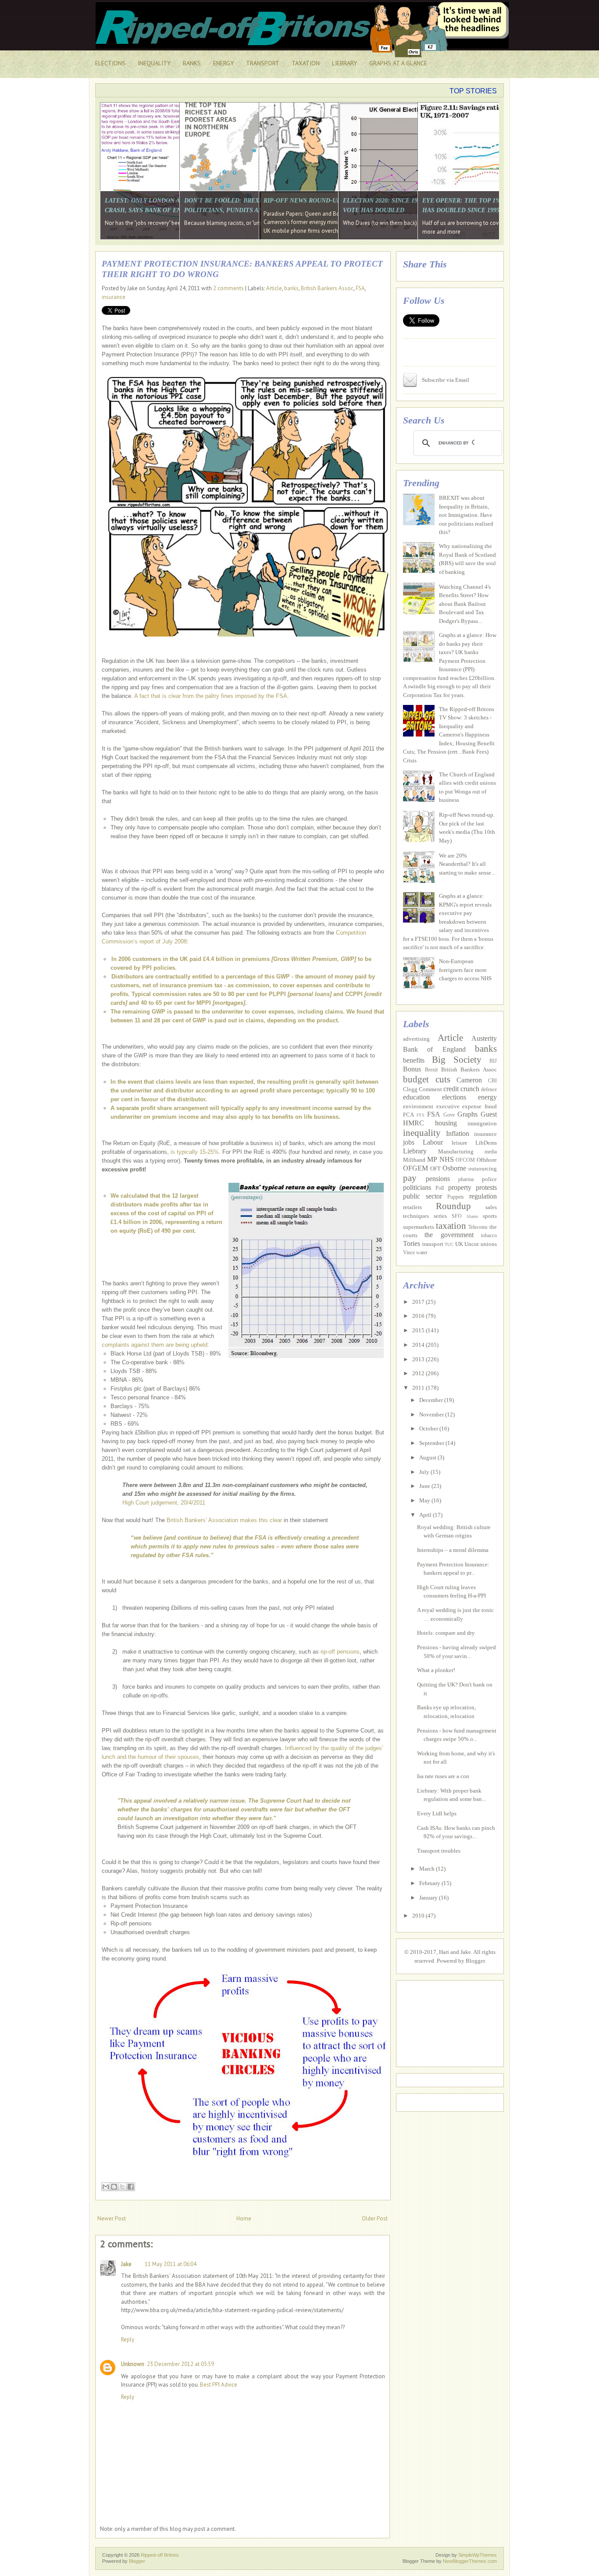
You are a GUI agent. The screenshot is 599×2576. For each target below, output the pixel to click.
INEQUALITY (154, 63)
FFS (421, 1115)
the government (449, 1235)
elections (454, 1097)
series (440, 1216)
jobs (409, 1142)
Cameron (469, 1080)
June (425, 1486)
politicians (417, 1187)
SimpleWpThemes (478, 2555)
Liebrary (415, 1151)
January (429, 1898)
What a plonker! (436, 1670)
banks (291, 288)
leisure (460, 1143)
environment (418, 1106)
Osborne (454, 1168)
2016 (419, 1316)
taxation (451, 1226)
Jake (126, 2264)
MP (432, 1159)
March (428, 1869)
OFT (435, 1169)
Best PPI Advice (219, 2385)
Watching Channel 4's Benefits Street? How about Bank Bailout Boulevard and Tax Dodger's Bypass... (465, 604)
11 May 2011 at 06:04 (171, 2264)
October (429, 1429)
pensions (438, 1179)
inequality (422, 1133)
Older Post (375, 2218)
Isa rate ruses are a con (443, 1776)
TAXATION (306, 63)
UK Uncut (467, 1244)
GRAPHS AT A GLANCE (398, 63)
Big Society (457, 1059)
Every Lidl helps (437, 1813)
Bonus (412, 1069)
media (491, 1152)
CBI (492, 1081)
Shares (472, 1216)
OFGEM (415, 1168)
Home (244, 2218)
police (489, 1179)
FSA (360, 288)
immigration (482, 1123)
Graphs (467, 1114)
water (422, 1253)
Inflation (458, 1133)
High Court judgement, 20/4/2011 (164, 1503)
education (416, 1097)
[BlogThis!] (114, 2187)
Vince (409, 1253)
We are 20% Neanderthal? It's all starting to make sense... (467, 864)
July (425, 1472)
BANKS (192, 63)
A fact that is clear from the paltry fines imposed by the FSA (211, 696)
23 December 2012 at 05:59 (180, 2364)
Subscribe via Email (446, 380)
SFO (457, 1216)
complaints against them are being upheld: (155, 1345)
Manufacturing (456, 1151)
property (460, 1187)
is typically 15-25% (195, 1152)
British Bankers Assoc (327, 288)
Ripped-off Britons (160, 2555)
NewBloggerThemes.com (470, 2561)
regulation (483, 1196)
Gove (449, 1115)
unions (489, 1244)
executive (448, 1106)
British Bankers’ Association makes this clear (224, 1520)
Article (274, 288)
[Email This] (106, 2187)
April (426, 1515)
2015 (419, 1330)
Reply (128, 2339)
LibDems (486, 1143)
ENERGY (223, 63)
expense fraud (480, 1106)
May (425, 1500)
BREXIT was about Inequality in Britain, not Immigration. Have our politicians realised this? (466, 515)
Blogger (475, 1961)
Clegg (410, 1089)
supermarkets (419, 1227)
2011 (419, 1388)
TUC (449, 1244)
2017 (419, 1302)
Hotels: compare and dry (446, 1633)
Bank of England (434, 1049)
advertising (416, 1039)
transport (433, 1244)
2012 (419, 1373)
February (430, 1883)
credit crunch (461, 1089)
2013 (419, 1359)
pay (410, 1178)
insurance (114, 297)
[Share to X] (122, 2187)
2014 (419, 1345)
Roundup (453, 1206)
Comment (430, 1089)
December (432, 1400)
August (428, 1457)
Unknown (133, 2364)
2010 (419, 1916)
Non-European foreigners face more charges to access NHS (465, 970)
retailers (412, 1207)
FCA (408, 1115)
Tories (412, 1244)
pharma (466, 1179)
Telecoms (478, 1227)
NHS (447, 1159)
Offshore (487, 1160)
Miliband (414, 1160)
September (432, 1443)
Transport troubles (439, 1851)
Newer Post (112, 2218)
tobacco (489, 1236)
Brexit (431, 1070)
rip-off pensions (340, 1652)
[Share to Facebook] (131, 2187)
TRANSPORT (263, 63)
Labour (433, 1142)
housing (446, 1123)
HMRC (414, 1123)
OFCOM (465, 1160)
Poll (440, 1188)
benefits (414, 1060)
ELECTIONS (110, 63)
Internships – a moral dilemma (453, 1550)
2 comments (228, 288)
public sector (423, 1196)
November (432, 1414)
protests (486, 1187)
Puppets (456, 1197)
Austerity (484, 1038)
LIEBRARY (344, 63)
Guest (489, 1114)
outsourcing (483, 1169)
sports (490, 1216)
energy (487, 1097)
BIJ (493, 1061)
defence (489, 1090)
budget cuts (427, 1079)
